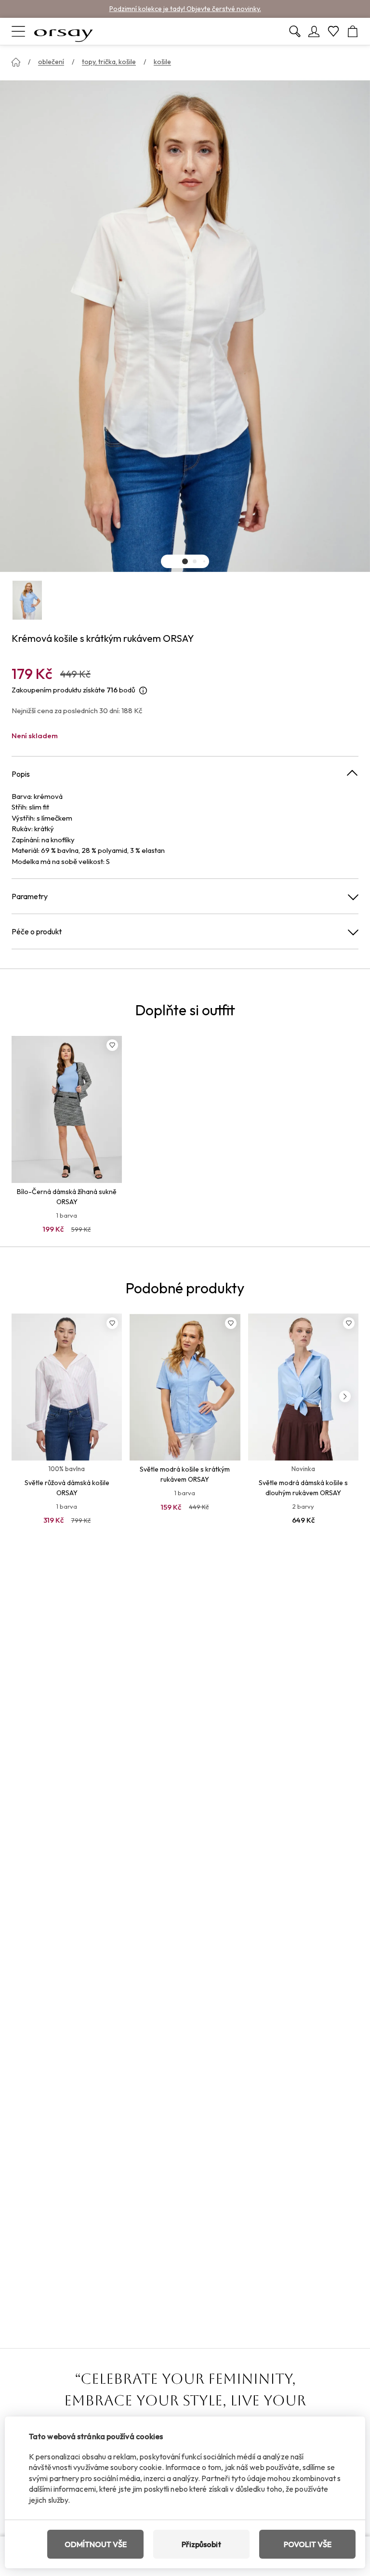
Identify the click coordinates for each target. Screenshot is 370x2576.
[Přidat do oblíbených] (112, 1045)
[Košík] (353, 31)
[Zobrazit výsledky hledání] (295, 31)
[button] (185, 561)
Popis (21, 774)
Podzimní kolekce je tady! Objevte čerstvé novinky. (185, 9)
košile (162, 62)
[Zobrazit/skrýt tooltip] (143, 690)
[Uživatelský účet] (314, 31)
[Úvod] (16, 62)
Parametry (30, 896)
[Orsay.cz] (64, 31)
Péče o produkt (37, 931)
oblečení (51, 62)
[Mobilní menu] (18, 31)
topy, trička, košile (109, 62)
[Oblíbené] (333, 31)
